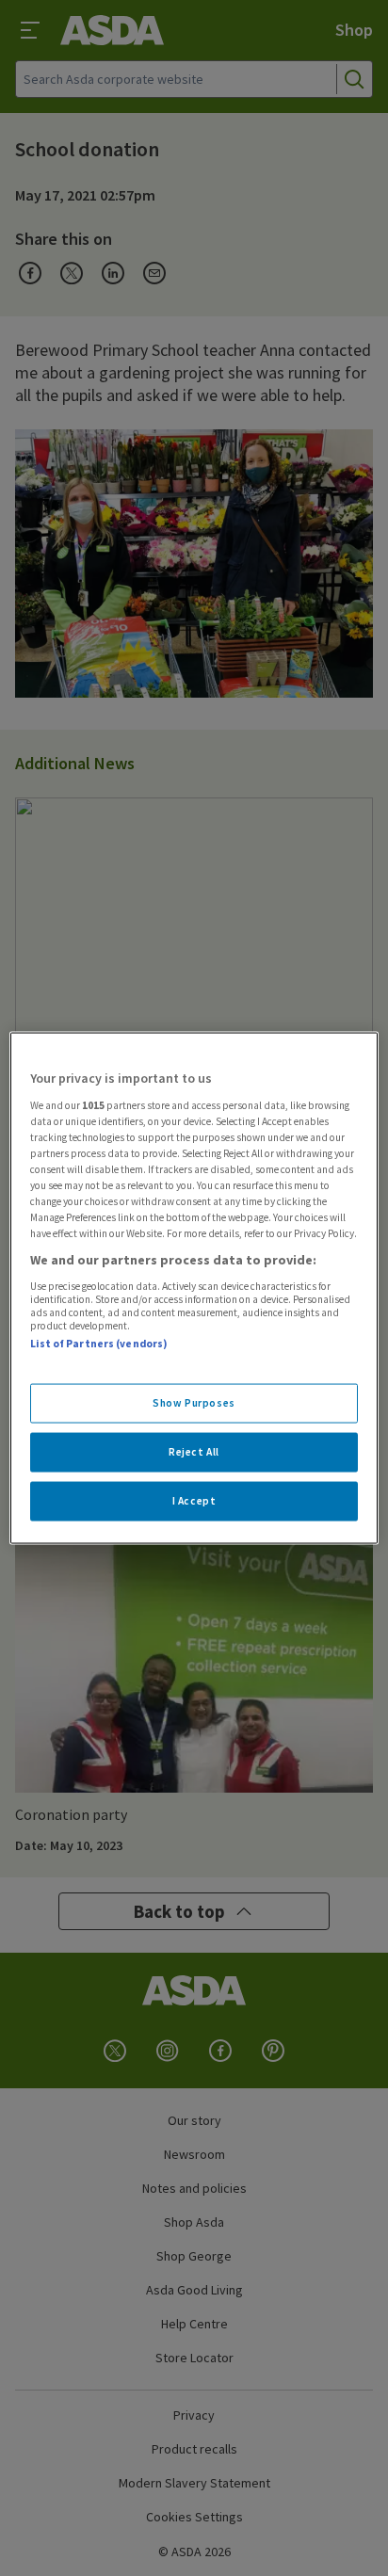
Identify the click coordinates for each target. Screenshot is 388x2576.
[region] (194, 1288)
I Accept (194, 1501)
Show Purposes (194, 1403)
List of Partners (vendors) (99, 1343)
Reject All (194, 1452)
